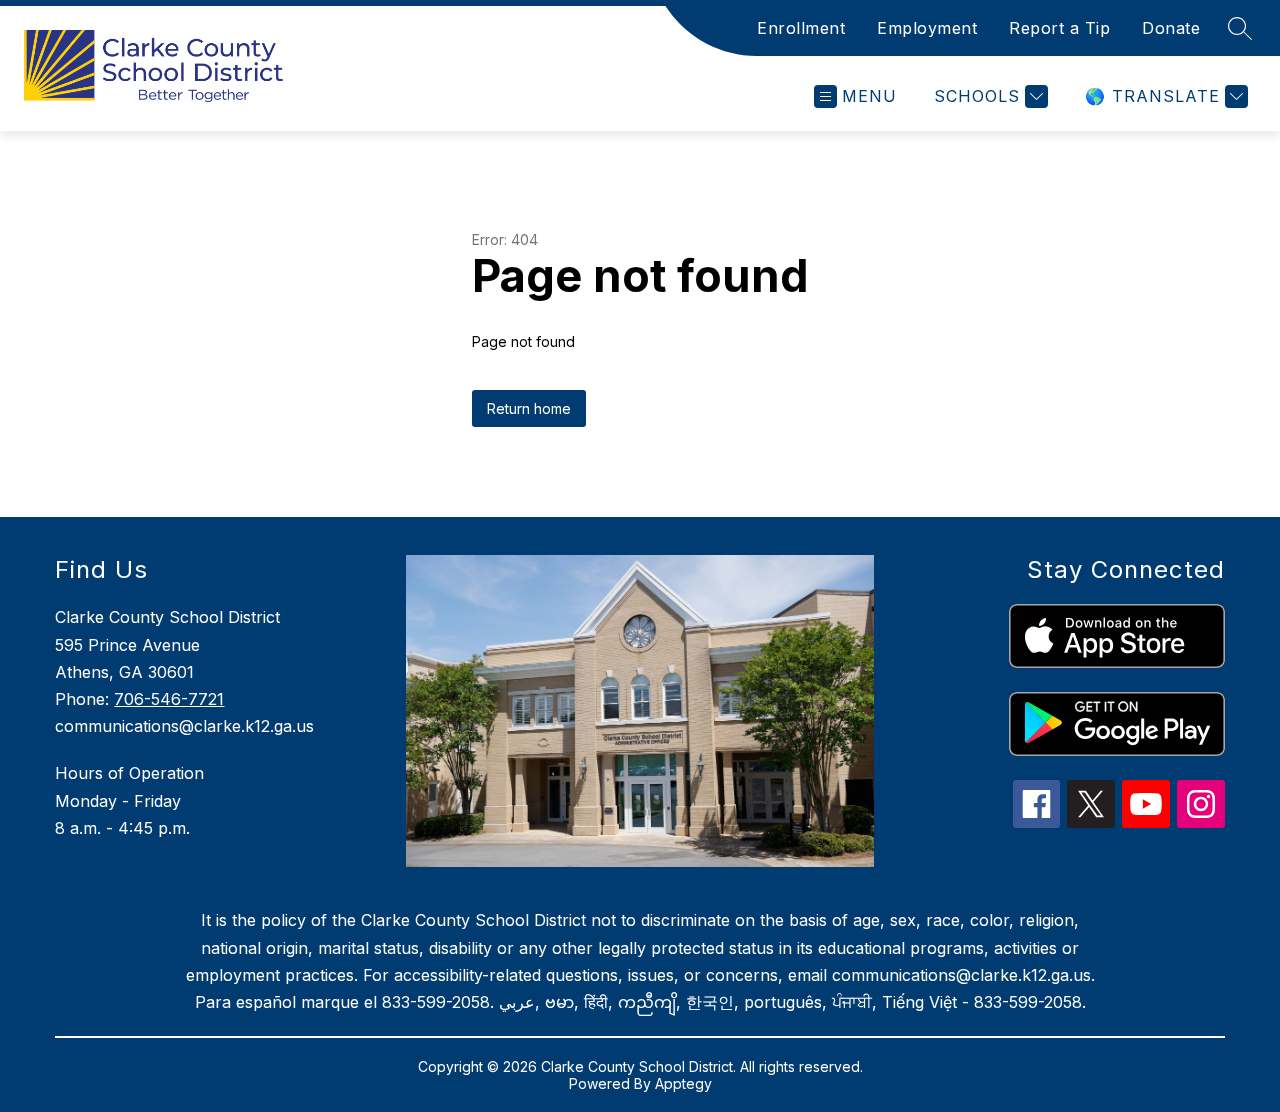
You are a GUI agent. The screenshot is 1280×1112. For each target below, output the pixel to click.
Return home (529, 408)
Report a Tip (1059, 28)
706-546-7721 (169, 699)
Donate (1171, 28)
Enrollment (801, 28)
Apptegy (683, 1083)
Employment (927, 28)
